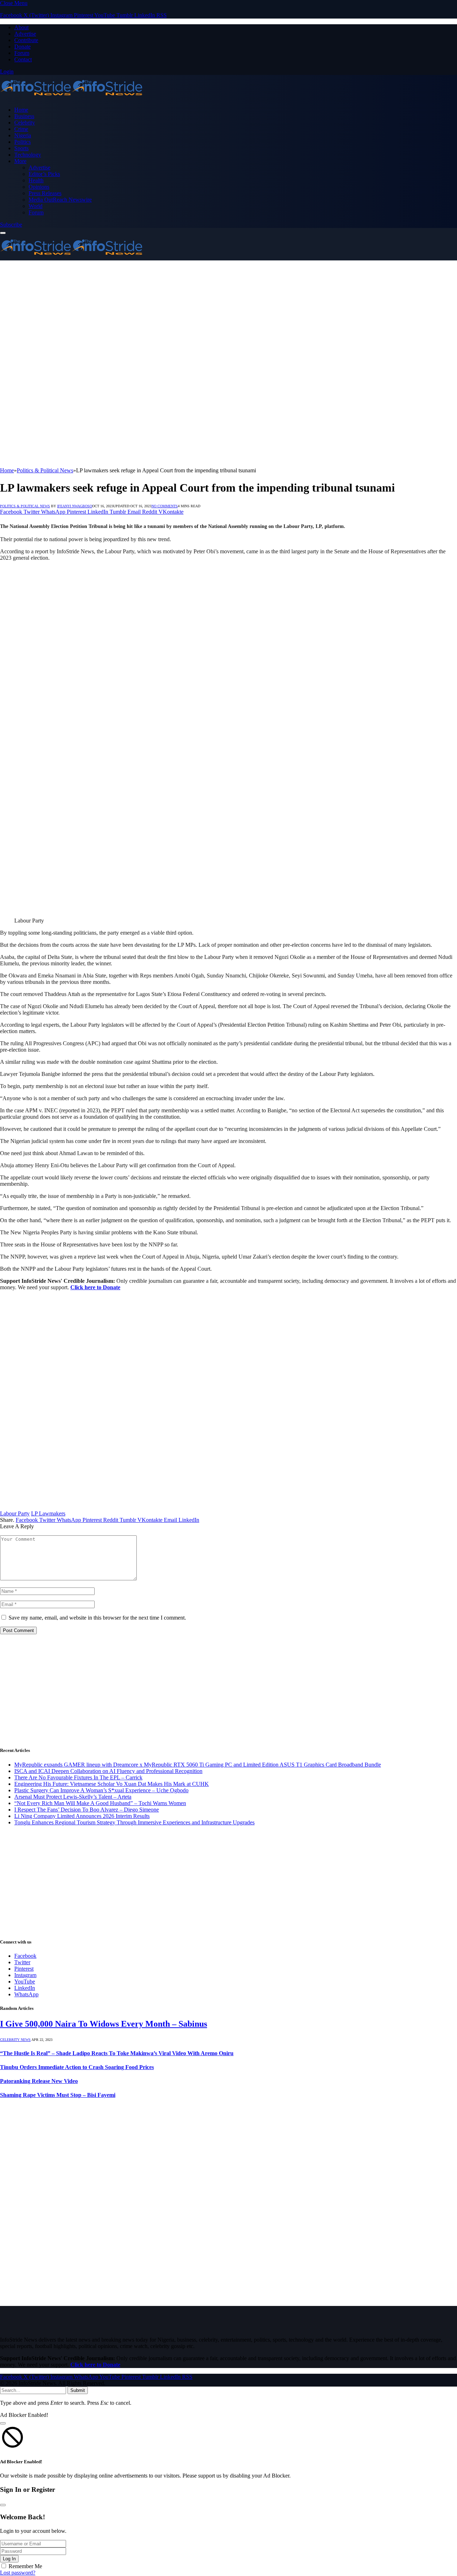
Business (24, 116)
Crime (21, 129)
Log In (9, 2559)
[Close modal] (3, 2423)
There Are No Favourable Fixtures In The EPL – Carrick (78, 1777)
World (36, 206)
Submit (78, 2390)
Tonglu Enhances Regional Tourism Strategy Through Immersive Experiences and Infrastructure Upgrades (134, 1822)
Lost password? (18, 2573)
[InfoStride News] (71, 98)
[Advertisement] (228, 314)
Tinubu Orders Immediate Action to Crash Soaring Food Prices (77, 2067)
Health (36, 180)
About (21, 27)
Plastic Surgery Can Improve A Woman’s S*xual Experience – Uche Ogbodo (101, 1790)
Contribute (26, 40)
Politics (22, 142)
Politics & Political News (25, 506)
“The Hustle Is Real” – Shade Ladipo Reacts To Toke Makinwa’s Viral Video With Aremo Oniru (117, 2053)
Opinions (39, 187)
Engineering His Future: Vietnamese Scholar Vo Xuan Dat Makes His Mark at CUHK (112, 1784)
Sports (21, 148)
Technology (28, 155)
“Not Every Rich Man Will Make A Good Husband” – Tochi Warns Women (100, 1803)
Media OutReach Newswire (60, 200)
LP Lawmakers (48, 1513)
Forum (22, 53)
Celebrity (25, 123)
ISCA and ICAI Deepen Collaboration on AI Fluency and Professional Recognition (108, 1771)
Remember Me (25, 2566)
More (20, 161)
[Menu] (3, 233)
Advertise (25, 34)
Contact (23, 59)
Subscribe (11, 225)
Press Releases (45, 193)
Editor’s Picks (44, 174)
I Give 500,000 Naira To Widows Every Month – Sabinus (104, 2024)
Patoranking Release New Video (39, 2081)
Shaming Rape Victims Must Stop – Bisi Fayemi (58, 2095)
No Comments (165, 506)
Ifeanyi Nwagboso (75, 506)
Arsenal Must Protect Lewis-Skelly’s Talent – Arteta (73, 1797)
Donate (22, 47)
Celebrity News (15, 2040)
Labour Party (15, 1513)
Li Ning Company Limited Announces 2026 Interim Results (82, 1816)
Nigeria (23, 135)
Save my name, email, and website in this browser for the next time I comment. (97, 1618)
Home (21, 110)
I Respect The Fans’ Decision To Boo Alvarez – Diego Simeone (87, 1810)
